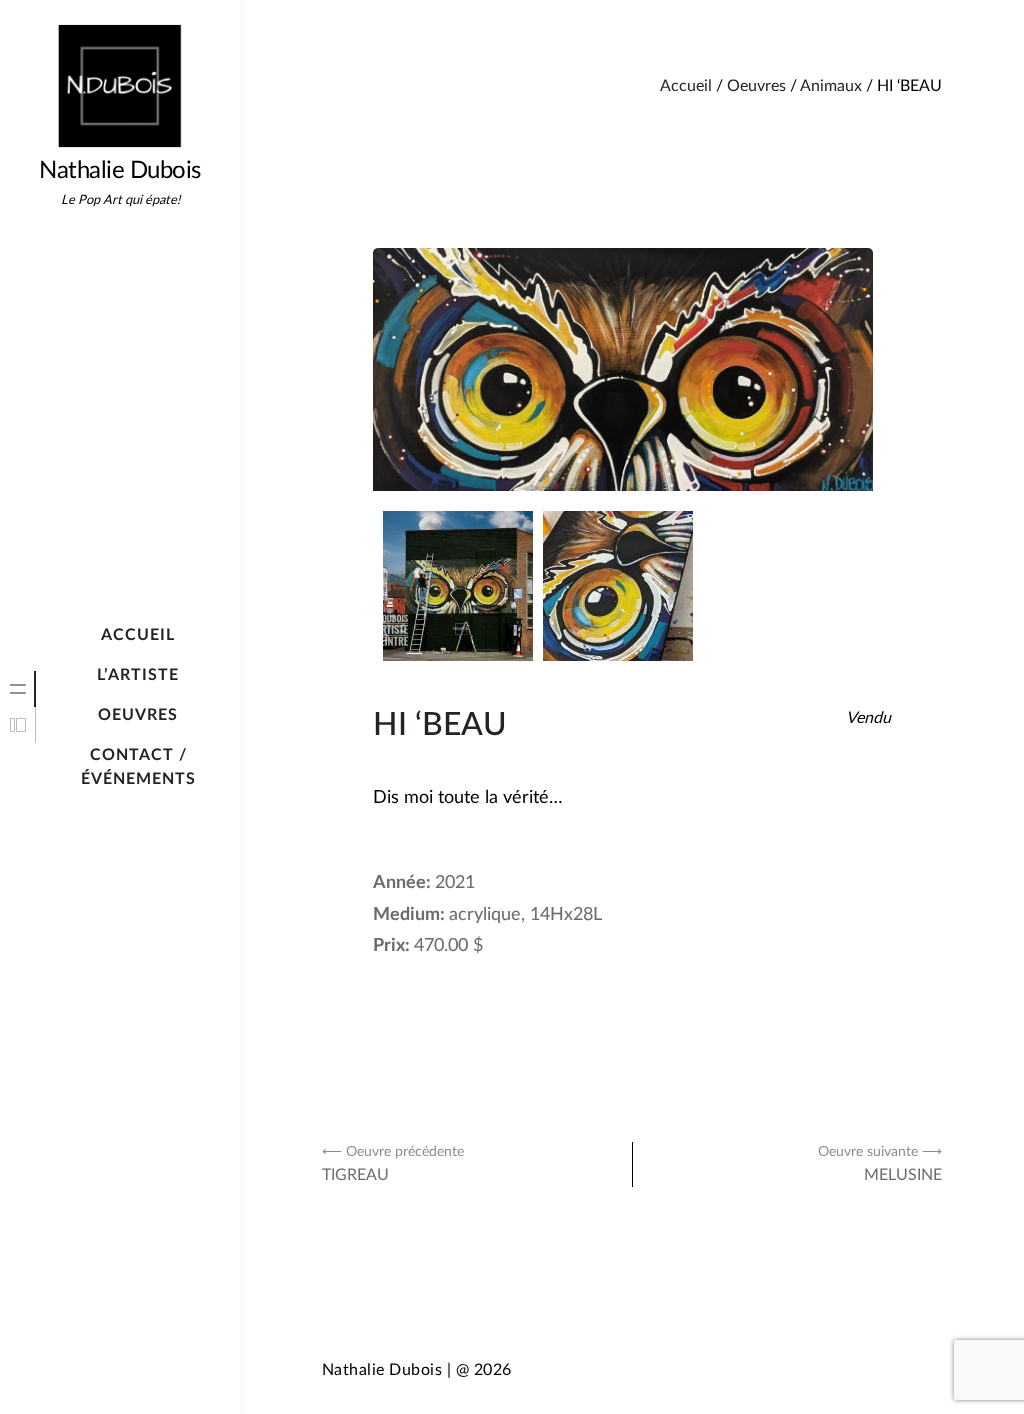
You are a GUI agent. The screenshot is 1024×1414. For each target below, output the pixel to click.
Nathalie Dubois (120, 171)
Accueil (138, 635)
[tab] (18, 689)
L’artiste (138, 675)
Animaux (831, 86)
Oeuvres (138, 715)
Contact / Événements (138, 767)
